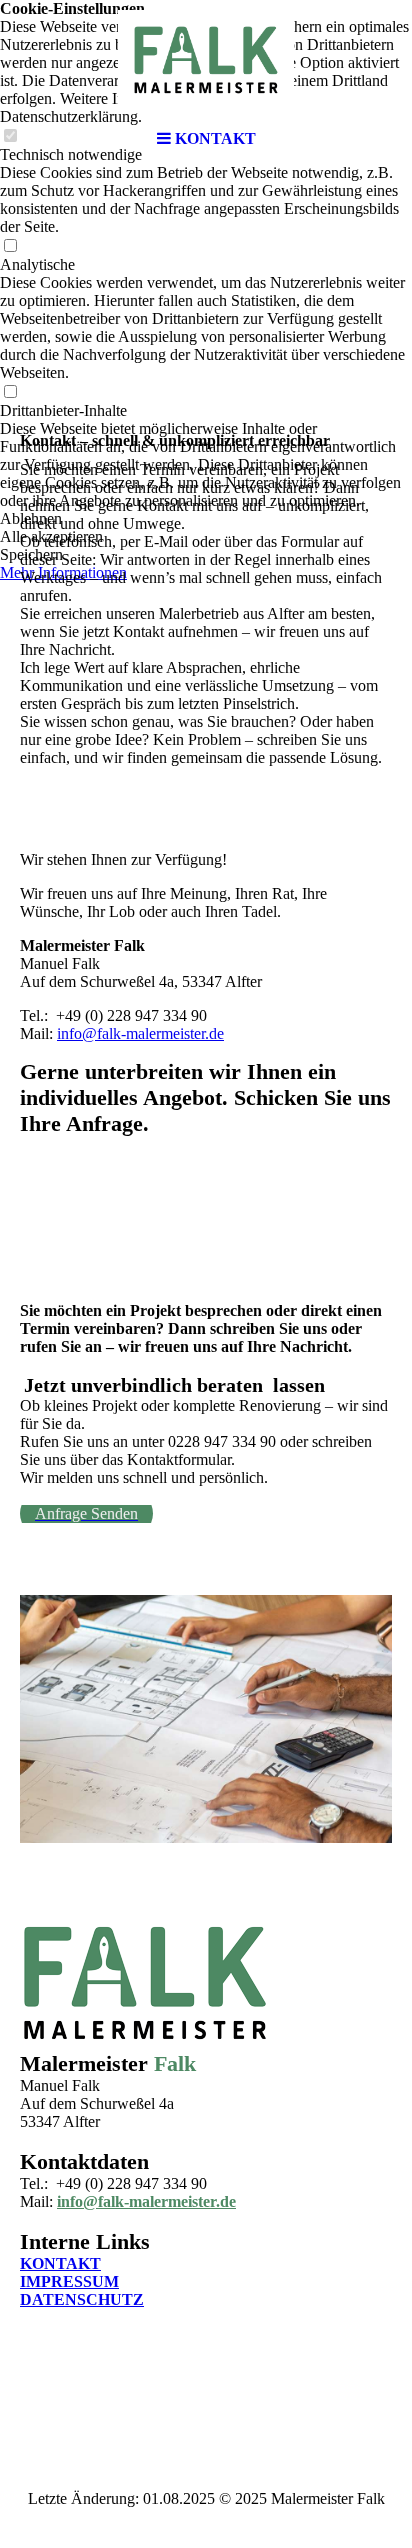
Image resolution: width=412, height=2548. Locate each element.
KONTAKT (60, 2263)
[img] (206, 60)
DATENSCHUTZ (82, 2299)
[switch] (10, 246)
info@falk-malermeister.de (140, 1033)
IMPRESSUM (69, 2281)
